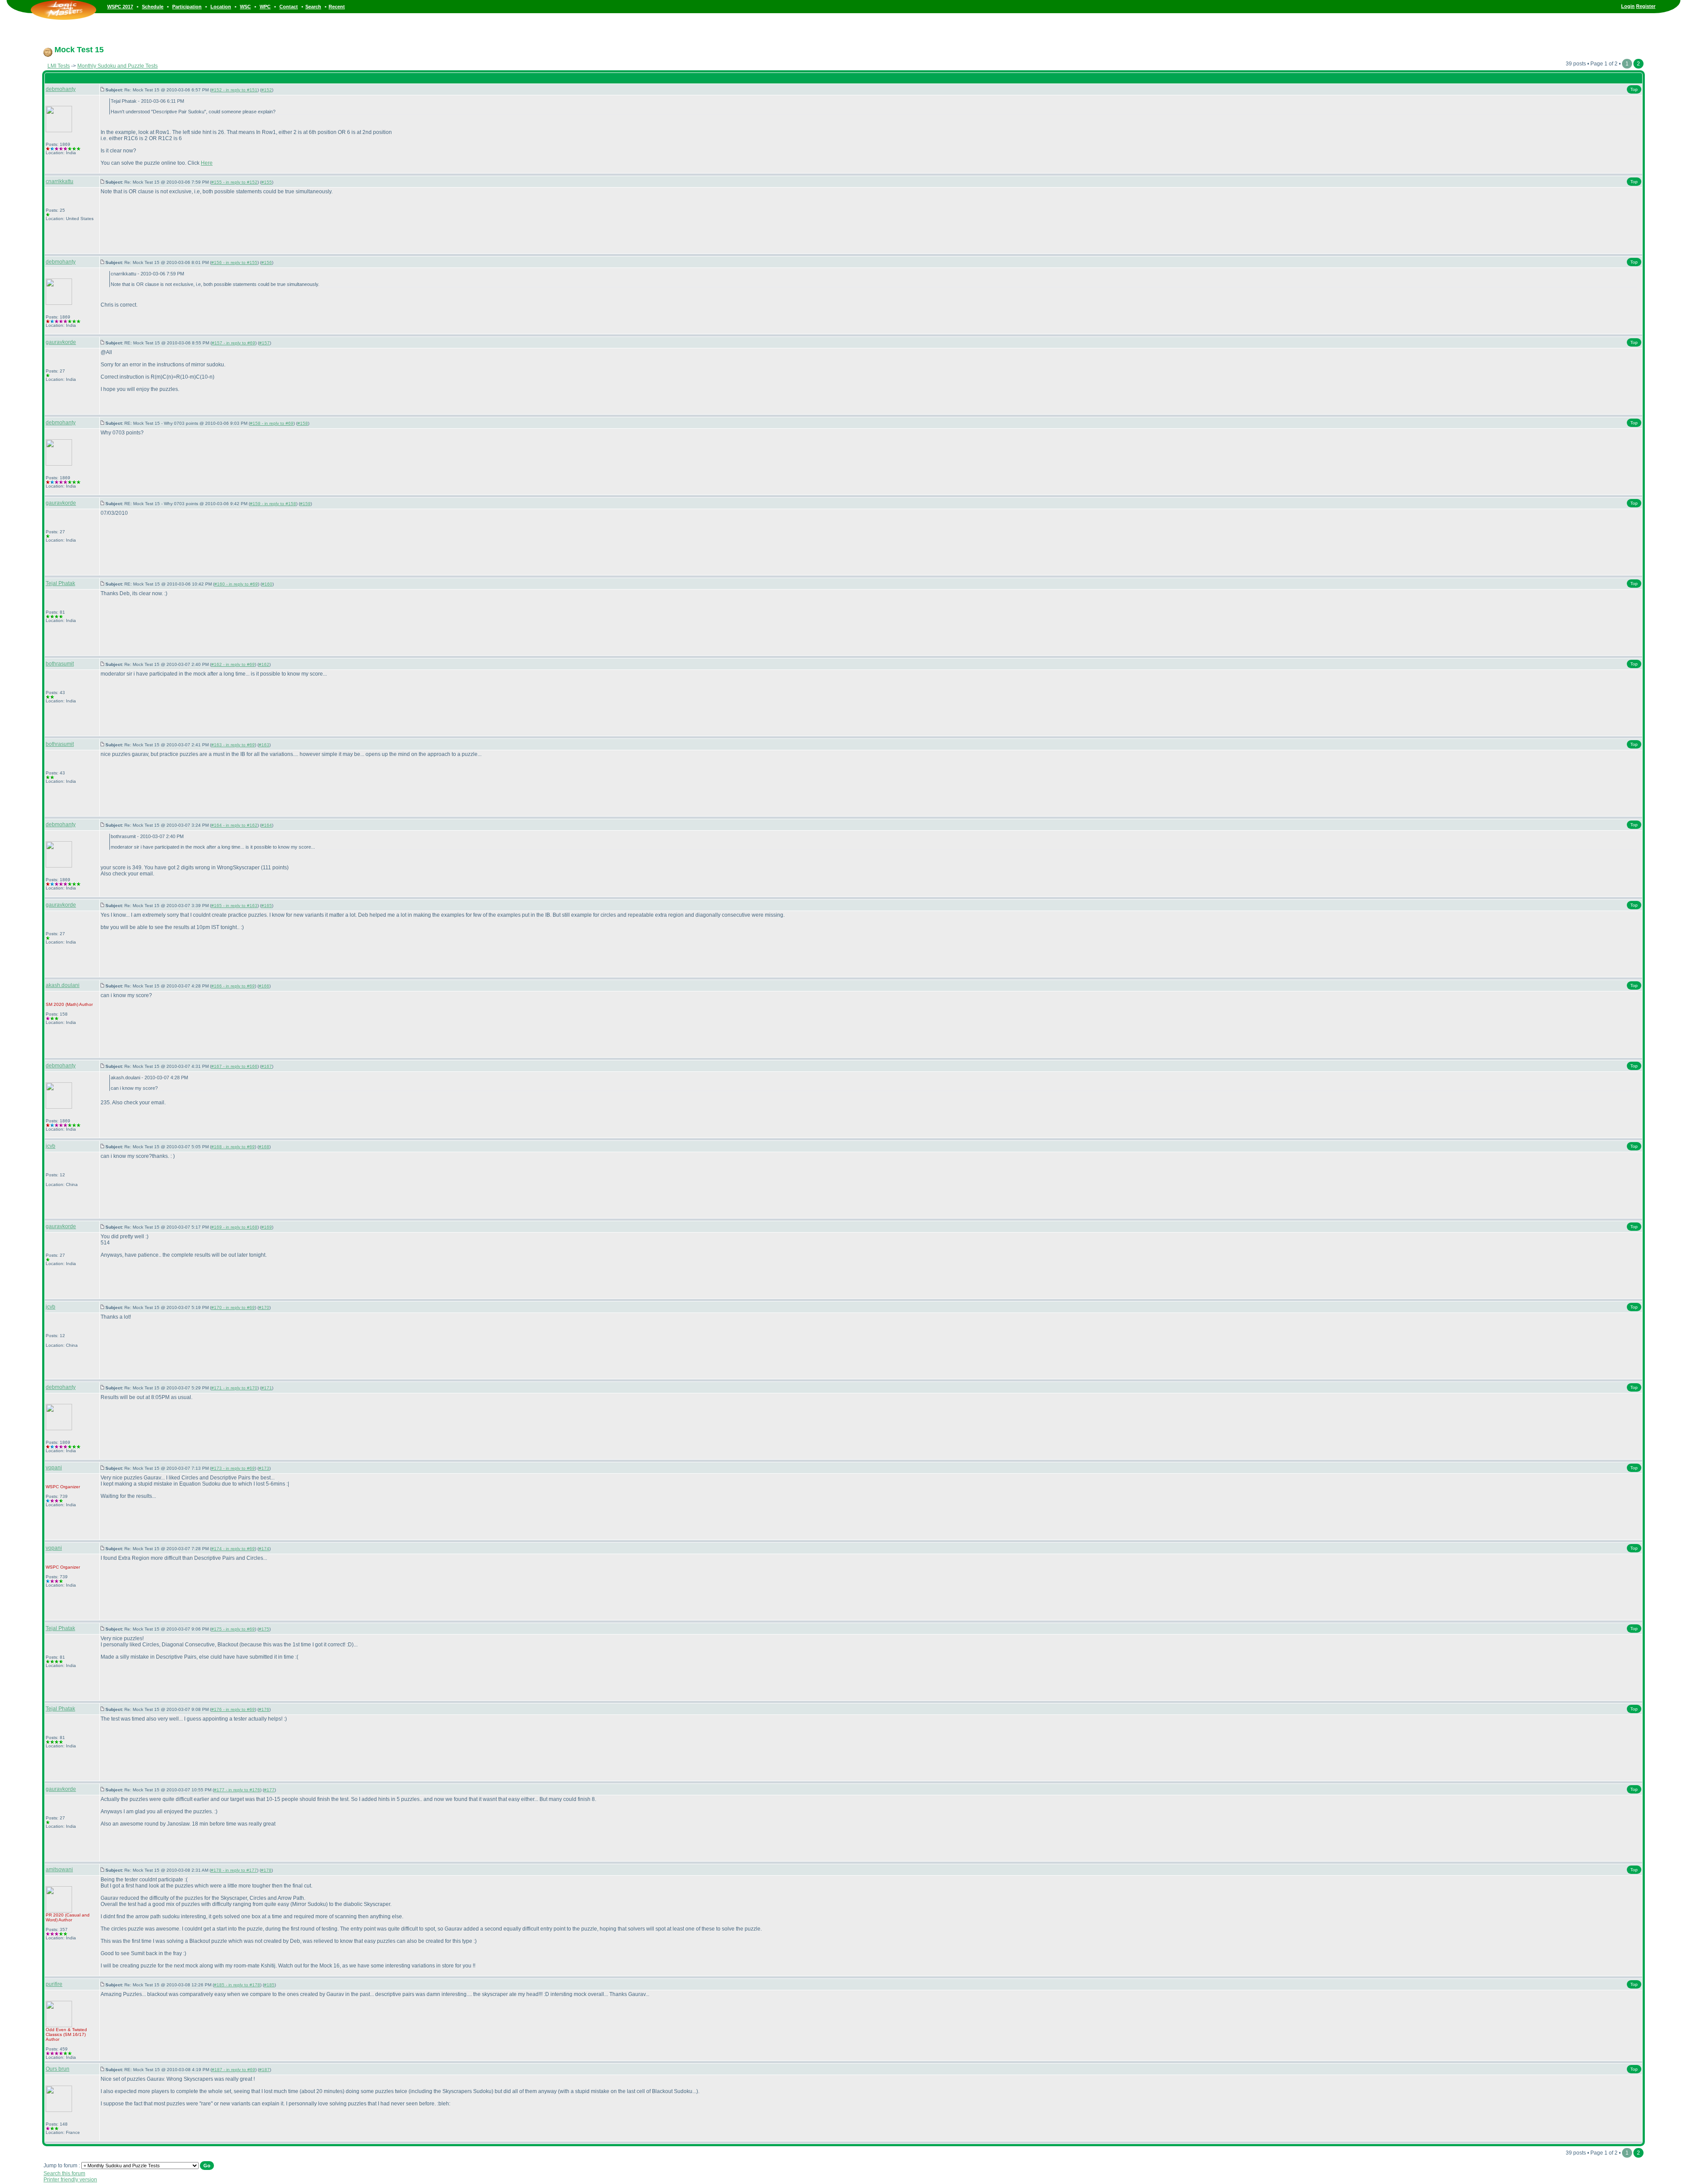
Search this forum (64, 2173)
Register (1646, 6)
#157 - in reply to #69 (234, 343)
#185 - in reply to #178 (237, 1985)
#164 (267, 825)
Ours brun (58, 2069)
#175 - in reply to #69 (233, 1629)
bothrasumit (60, 664)
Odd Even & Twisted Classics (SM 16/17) (66, 2032)
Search (313, 7)
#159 (305, 504)
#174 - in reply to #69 (233, 1549)
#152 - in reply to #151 (234, 90)
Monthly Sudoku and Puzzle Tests (118, 66)
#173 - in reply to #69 (233, 1468)
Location (221, 7)
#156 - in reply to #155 (234, 262)
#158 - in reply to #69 (272, 423)
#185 (269, 1985)
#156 (267, 262)
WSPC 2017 (120, 7)
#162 (264, 664)
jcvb (51, 1146)
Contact (289, 7)
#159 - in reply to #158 (273, 504)
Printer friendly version (70, 2180)
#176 (264, 1709)
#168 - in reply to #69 (233, 1147)
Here (207, 163)
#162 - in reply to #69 (233, 664)
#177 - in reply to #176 (237, 1790)
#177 (269, 1790)
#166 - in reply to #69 (233, 986)
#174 (264, 1549)
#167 (267, 1066)
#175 (264, 1629)
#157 (264, 343)
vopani (54, 1468)
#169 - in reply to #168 (234, 1227)
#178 (266, 1870)
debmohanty (61, 89)
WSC (245, 7)
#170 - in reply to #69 (233, 1307)
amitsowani (59, 1869)
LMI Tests (59, 66)
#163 (264, 745)
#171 (267, 1388)
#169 (267, 1227)
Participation (187, 7)
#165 (267, 906)
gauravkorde (61, 342)
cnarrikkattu (60, 181)
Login (1628, 6)
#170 (264, 1307)
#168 (264, 1147)
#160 (267, 584)
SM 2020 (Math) (62, 1004)
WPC (265, 7)
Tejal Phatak (60, 583)
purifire (54, 1984)
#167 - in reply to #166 (234, 1066)
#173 (264, 1468)
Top (1634, 89)
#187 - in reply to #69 (234, 2070)
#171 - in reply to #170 (234, 1388)
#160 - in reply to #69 (236, 584)
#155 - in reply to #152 (234, 182)
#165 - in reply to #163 (234, 906)
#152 (267, 90)
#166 (264, 986)
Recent (337, 7)
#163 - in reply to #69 (233, 745)
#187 (264, 2070)
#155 (267, 182)
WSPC (52, 1487)
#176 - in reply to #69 (233, 1709)
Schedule (153, 7)
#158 (303, 423)
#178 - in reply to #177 (234, 1870)
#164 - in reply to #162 (234, 825)
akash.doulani (63, 985)
